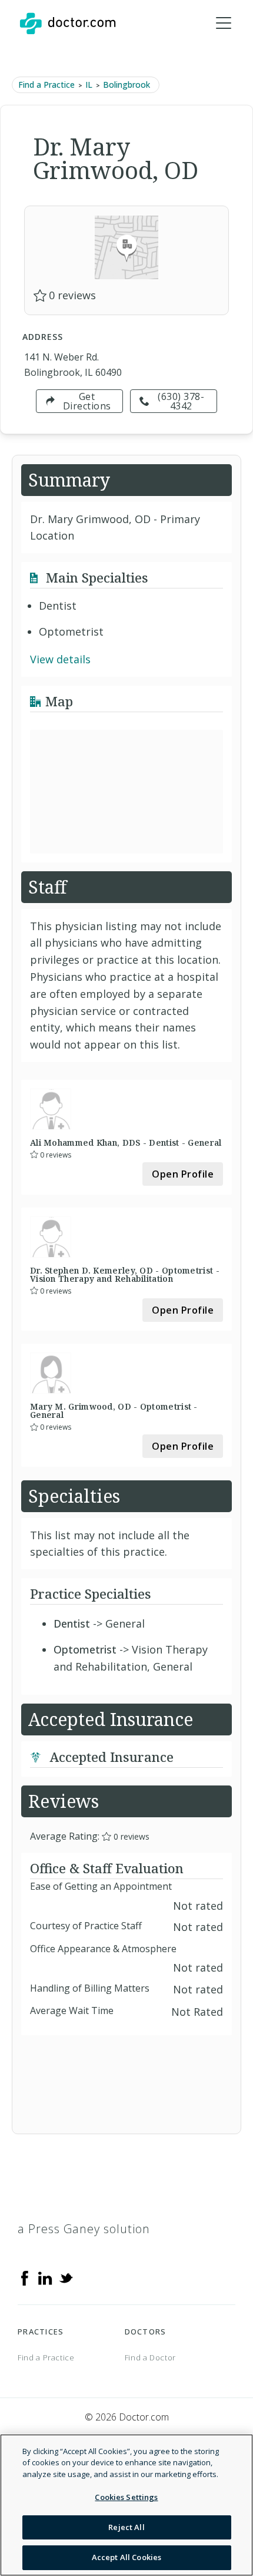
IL (89, 85)
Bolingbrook (126, 85)
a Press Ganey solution (84, 2229)
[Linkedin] (45, 2277)
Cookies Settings (126, 2497)
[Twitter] (66, 2277)
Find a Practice (46, 85)
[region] (126, 2505)
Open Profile (183, 1174)
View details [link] (60, 659)
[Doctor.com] (68, 24)
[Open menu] (224, 24)
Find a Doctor (150, 2357)
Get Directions (87, 401)
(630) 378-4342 (181, 401)
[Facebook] (25, 2277)
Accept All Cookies (126, 2557)
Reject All (126, 2527)
